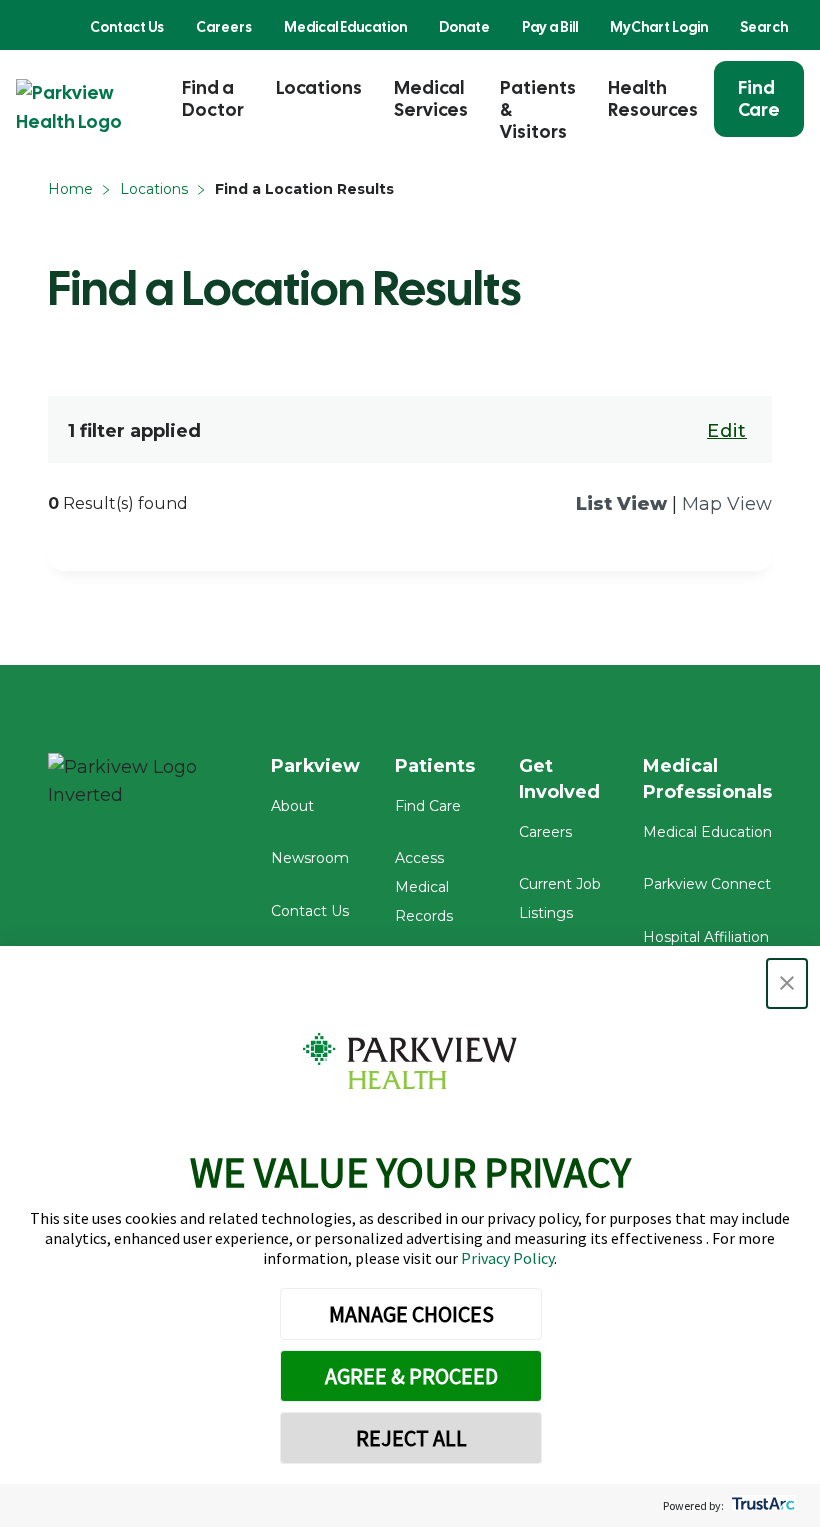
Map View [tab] (727, 504)
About (292, 806)
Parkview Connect (707, 884)
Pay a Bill (550, 27)
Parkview (315, 766)
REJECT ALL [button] (411, 1438)
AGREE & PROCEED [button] (411, 1376)
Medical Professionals (707, 779)
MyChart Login (659, 27)
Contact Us (127, 27)
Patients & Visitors (538, 109)
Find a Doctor (213, 98)
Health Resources (653, 98)
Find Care (759, 98)
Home (70, 189)
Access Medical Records (424, 887)
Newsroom (310, 858)
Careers (224, 27)
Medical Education (345, 27)
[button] (787, 983)
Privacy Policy (507, 1258)
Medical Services (431, 98)
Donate (464, 27)
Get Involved (559, 779)
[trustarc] (761, 1505)
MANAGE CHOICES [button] (411, 1314)
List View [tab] (621, 504)
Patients (435, 766)
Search (764, 27)
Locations (319, 87)
